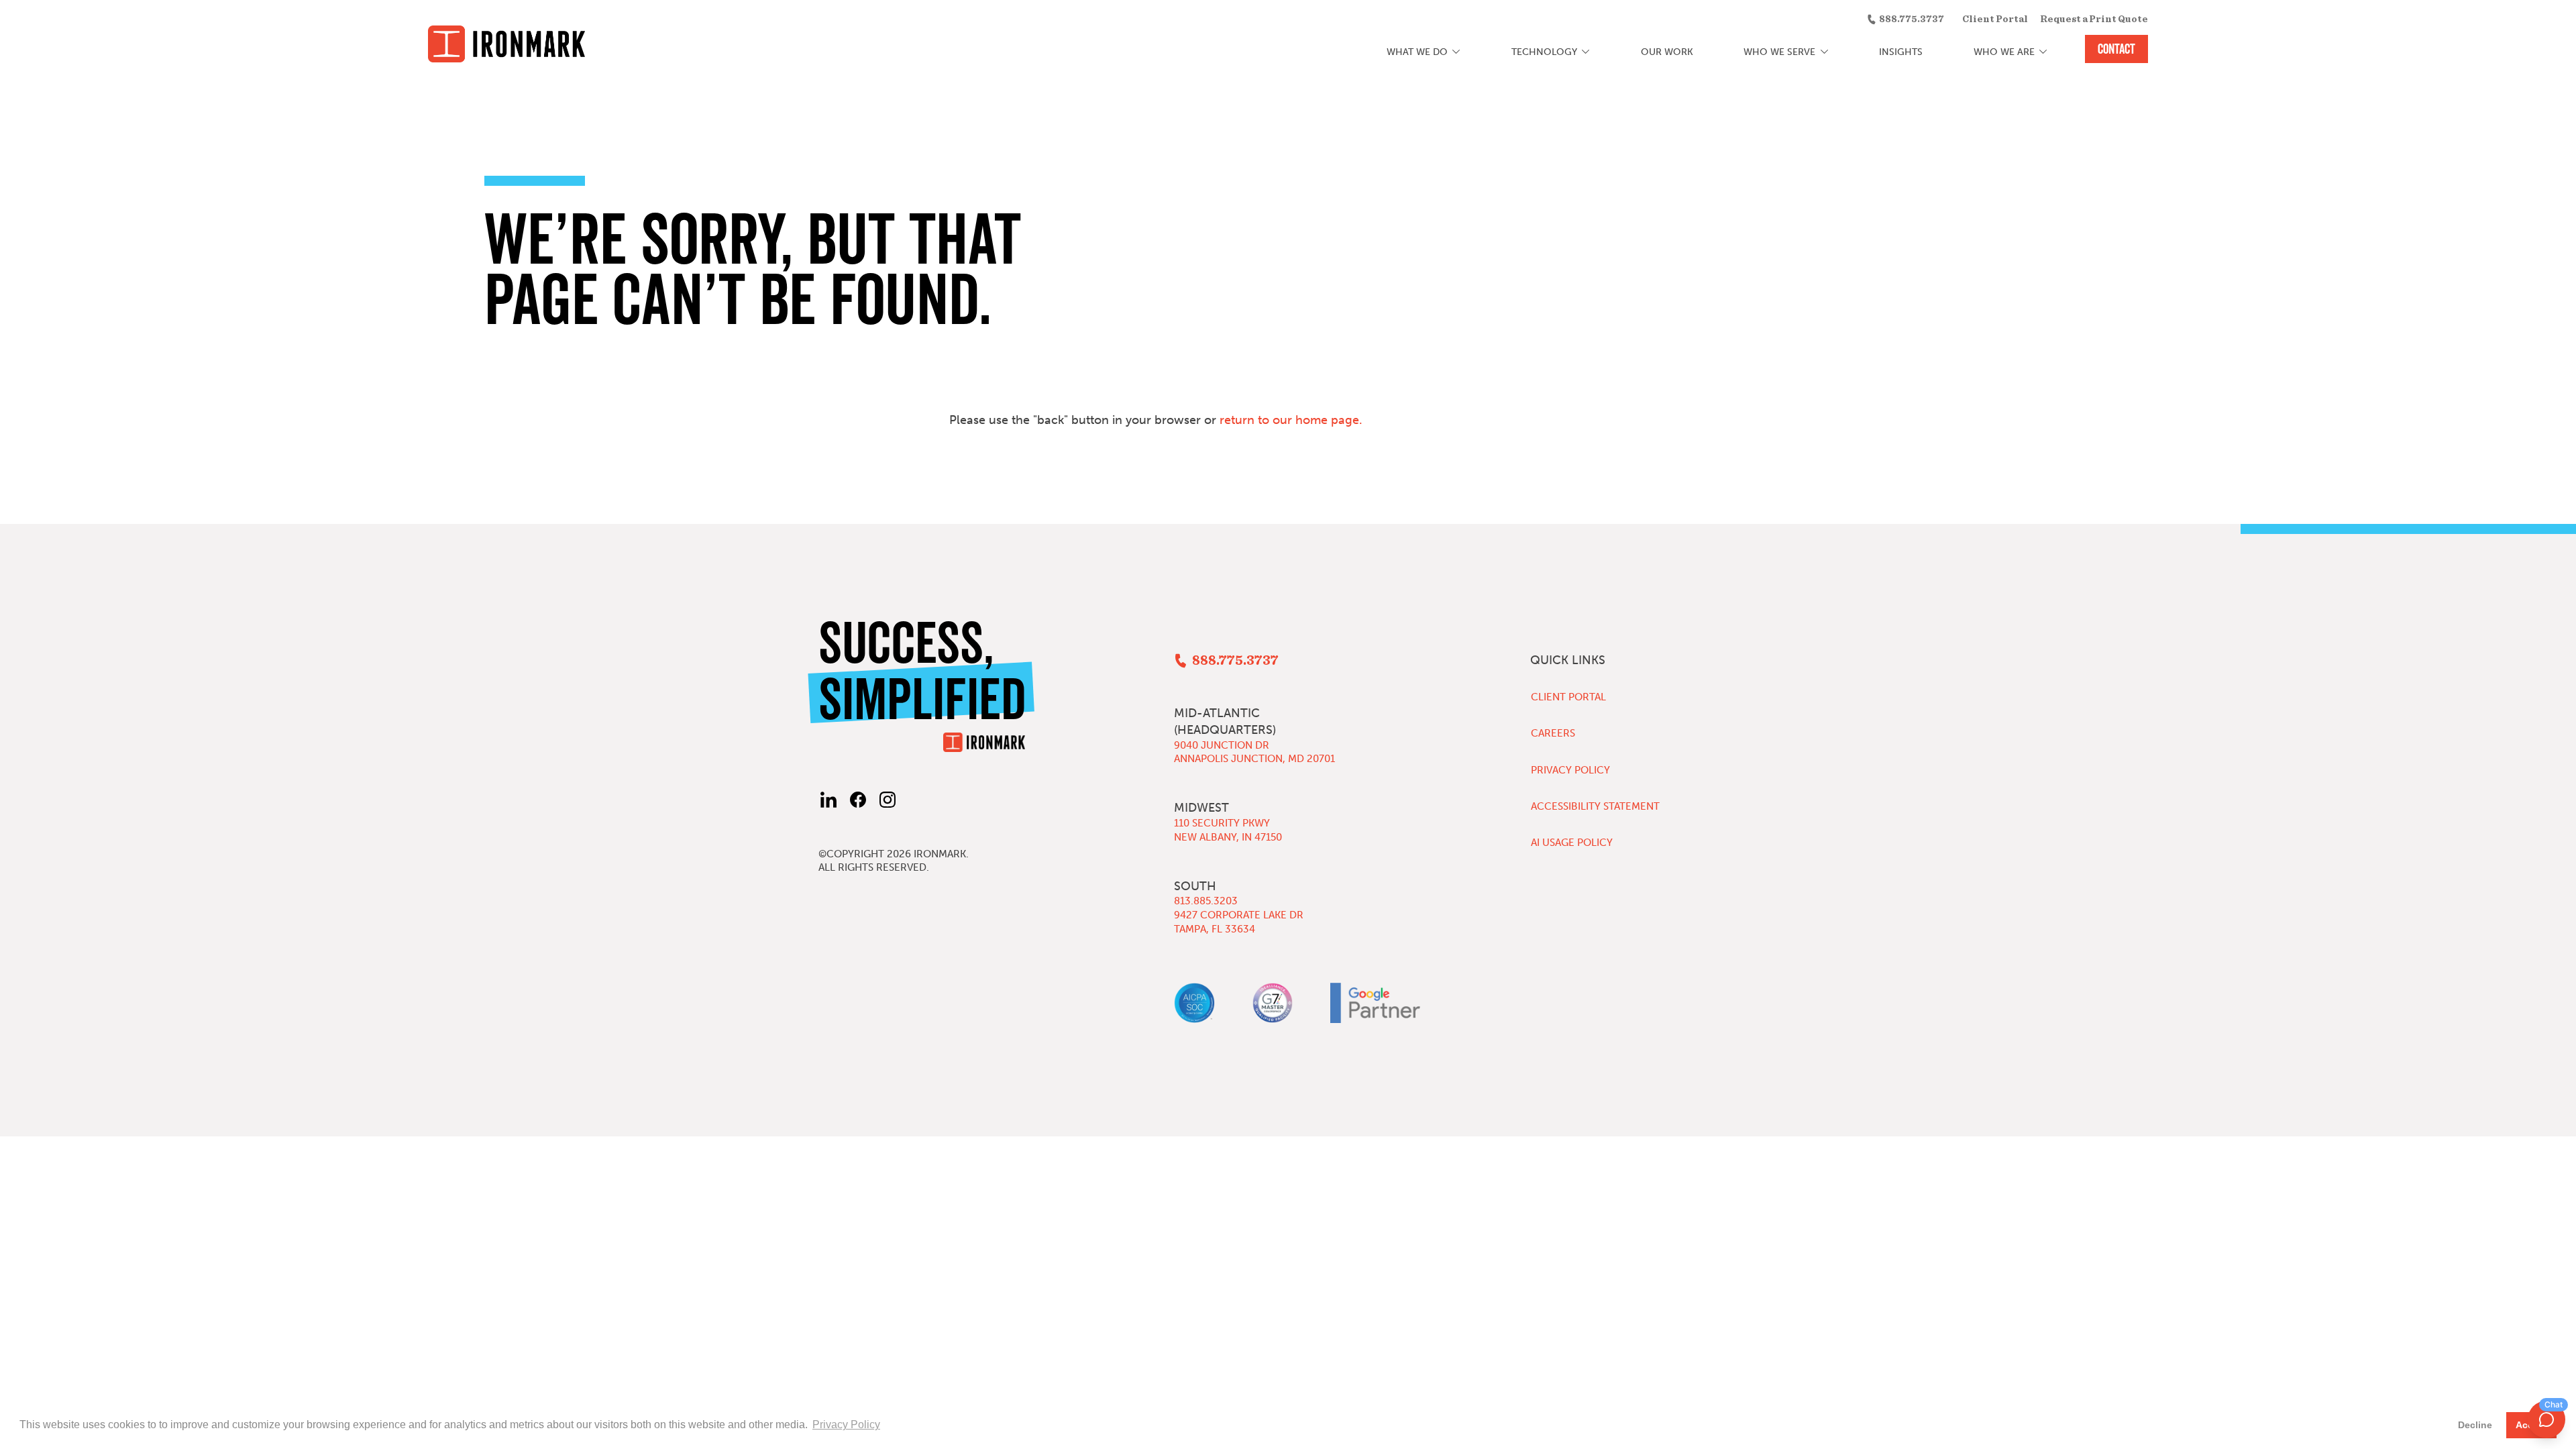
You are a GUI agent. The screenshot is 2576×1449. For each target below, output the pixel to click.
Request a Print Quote (2094, 19)
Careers (1553, 733)
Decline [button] (2475, 1425)
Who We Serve (1779, 52)
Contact (2116, 49)
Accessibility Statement (1595, 806)
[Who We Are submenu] (2043, 52)
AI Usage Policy (1572, 843)
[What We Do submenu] (1457, 52)
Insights (1901, 52)
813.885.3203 (1206, 901)
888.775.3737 (1912, 19)
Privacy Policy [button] (846, 1425)
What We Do (1417, 52)
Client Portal (1995, 19)
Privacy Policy (1570, 770)
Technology (1544, 52)
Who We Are (2004, 52)
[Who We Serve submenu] (1824, 52)
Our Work (1667, 52)
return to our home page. (1291, 420)
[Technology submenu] (1586, 52)
